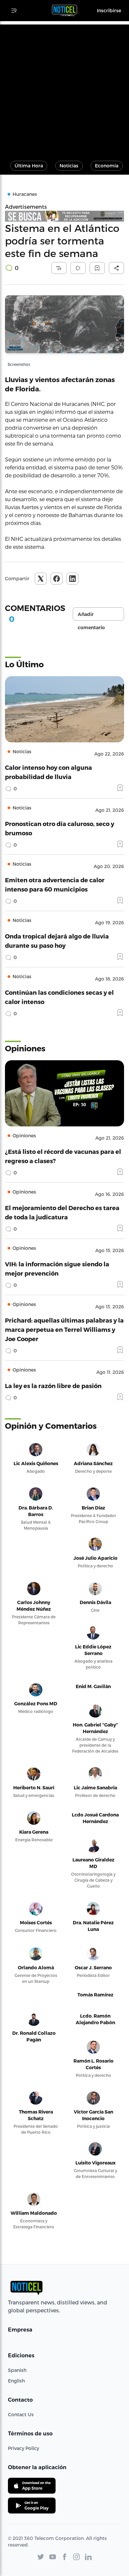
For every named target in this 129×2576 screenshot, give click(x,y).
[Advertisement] (64, 89)
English (16, 2381)
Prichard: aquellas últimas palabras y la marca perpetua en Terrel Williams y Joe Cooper (64, 1329)
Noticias (69, 166)
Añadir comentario (91, 616)
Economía (107, 166)
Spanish (17, 2370)
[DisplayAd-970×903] (64, 216)
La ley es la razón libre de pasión (53, 1386)
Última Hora (29, 166)
